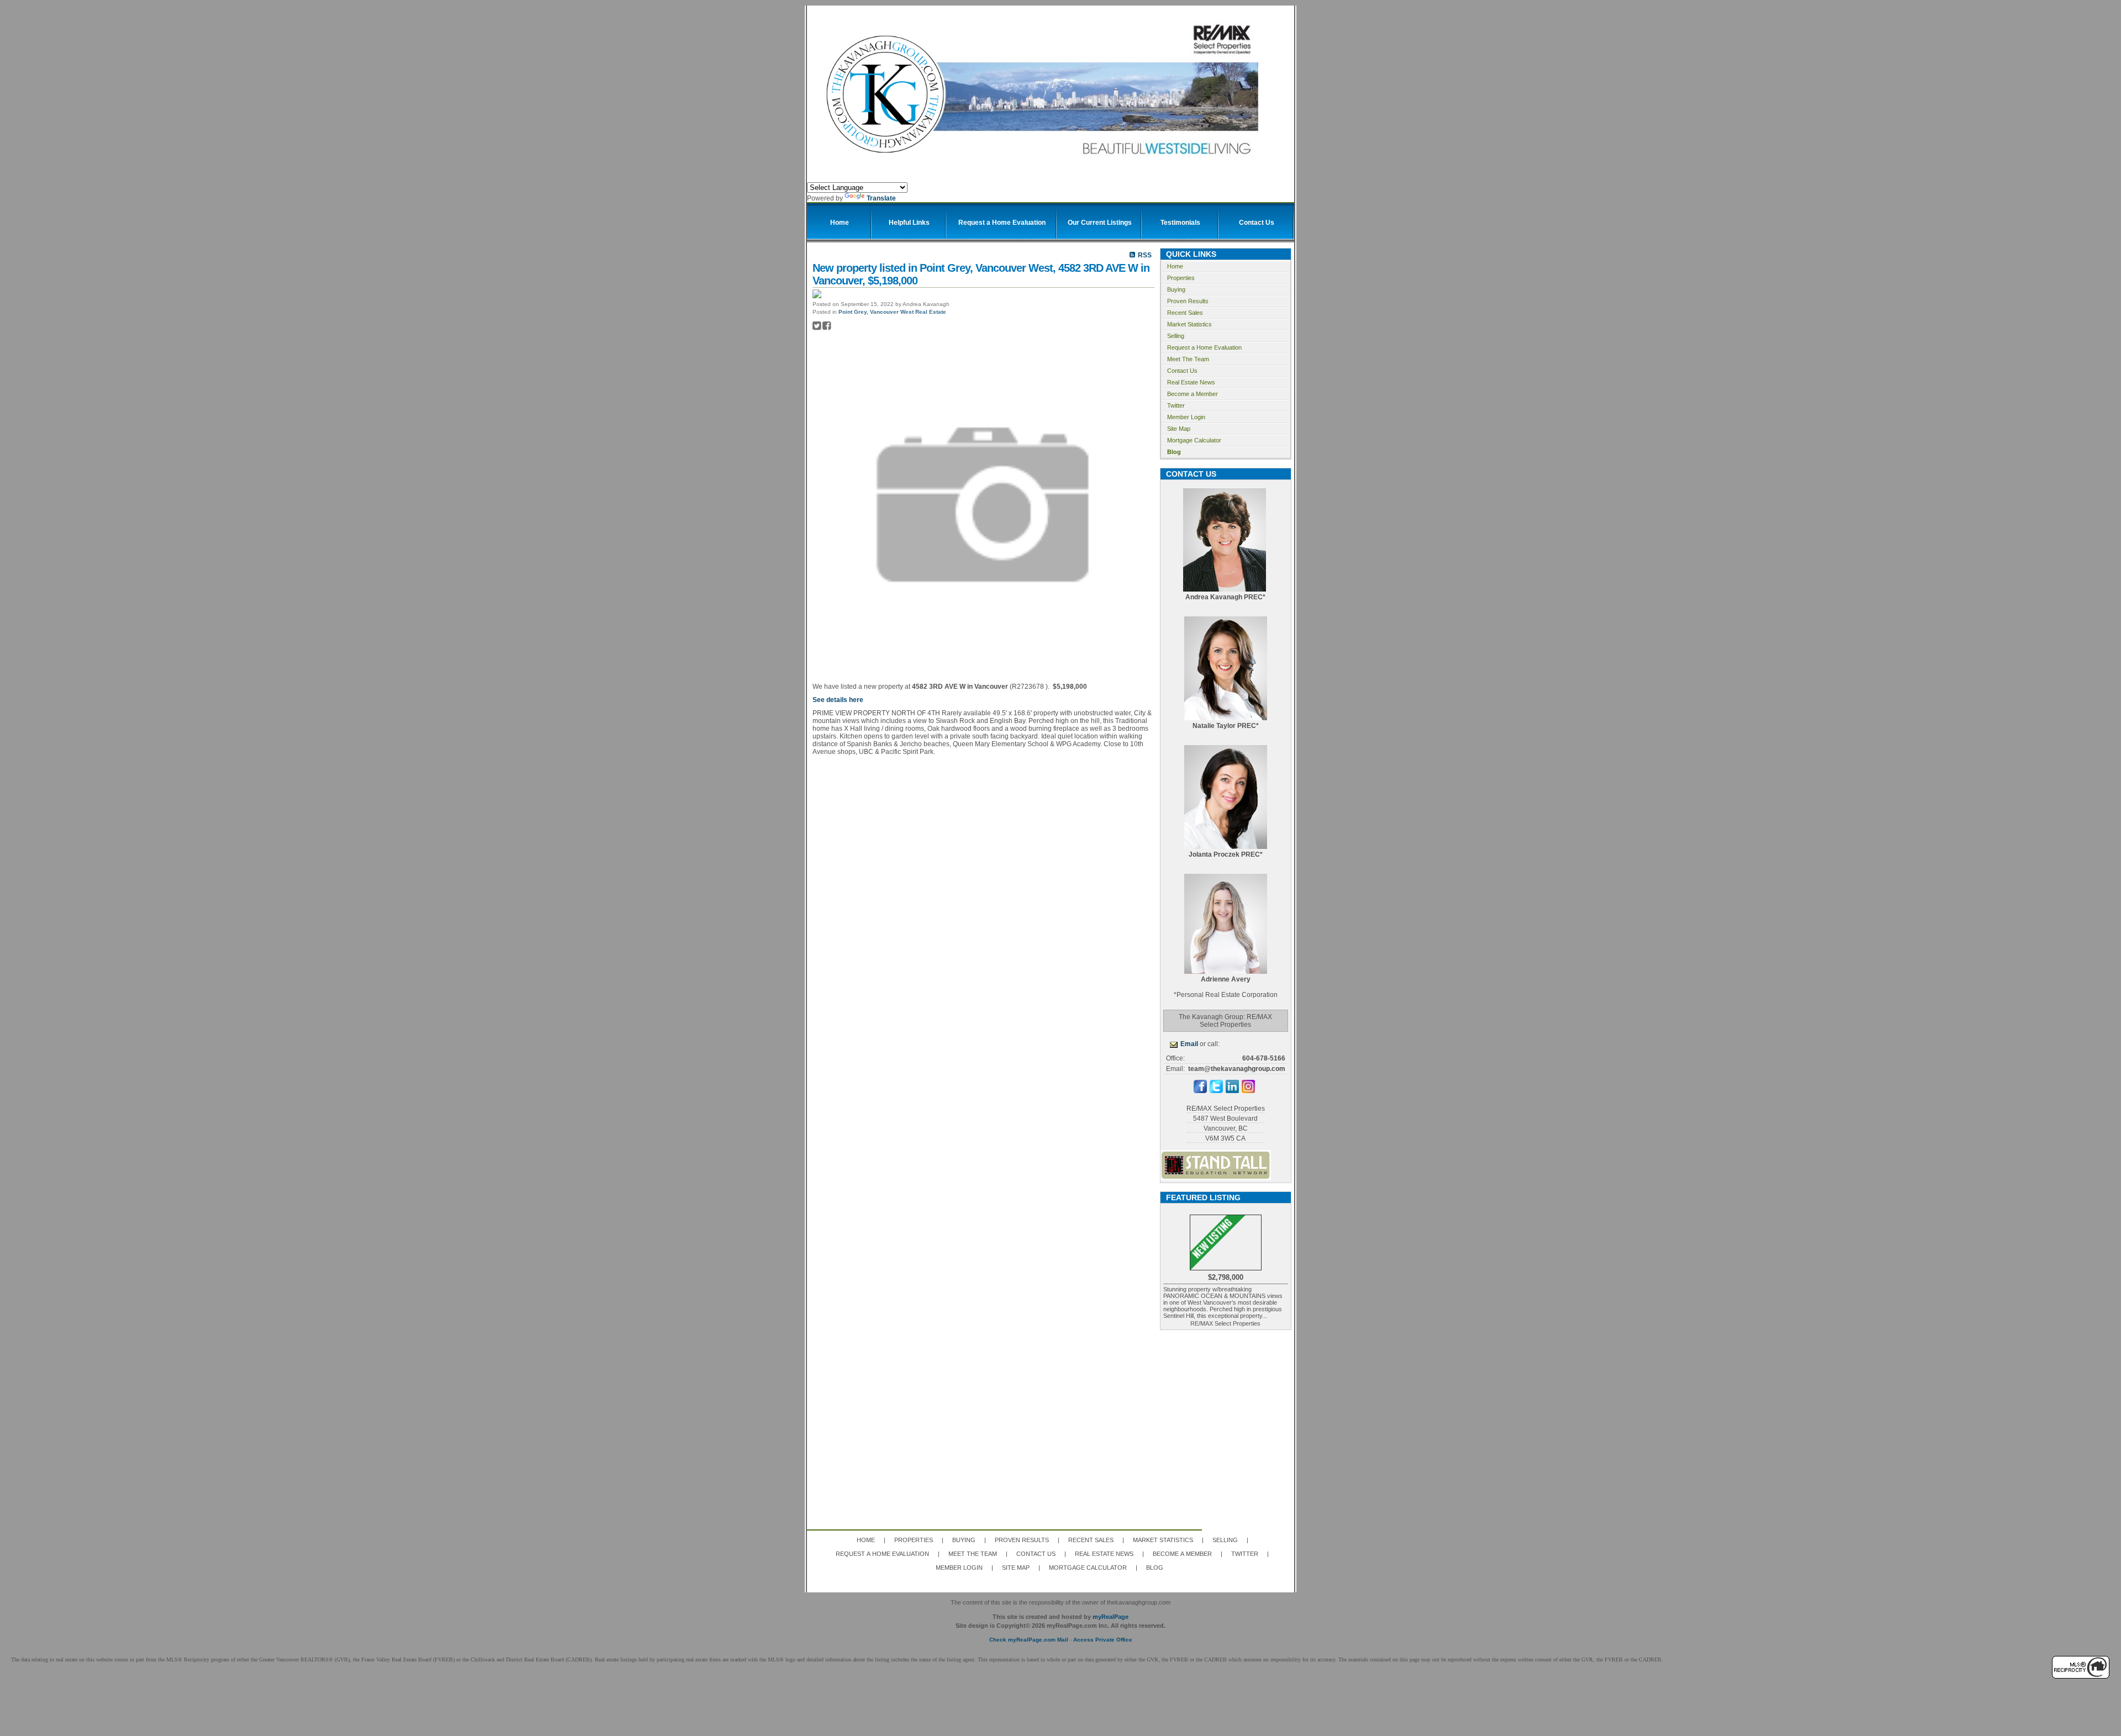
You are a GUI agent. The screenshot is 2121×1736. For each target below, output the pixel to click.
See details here (838, 700)
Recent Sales (1185, 313)
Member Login (1186, 417)
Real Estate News (1191, 382)
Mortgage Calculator (1194, 440)
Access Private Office (1103, 1640)
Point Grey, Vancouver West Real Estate (892, 312)
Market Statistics (1189, 324)
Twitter (1176, 405)
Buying (1176, 289)
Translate (881, 198)
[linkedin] (1232, 1091)
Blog (1174, 452)
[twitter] (1216, 1091)
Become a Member (1193, 394)
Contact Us (1182, 371)
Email (1189, 1044)
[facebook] (1200, 1091)
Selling (1176, 336)
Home (1175, 266)
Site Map (1179, 429)
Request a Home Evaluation (1204, 347)
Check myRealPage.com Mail (1029, 1640)
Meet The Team (1188, 359)
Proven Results (1188, 301)
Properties (1181, 278)
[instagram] (1248, 1091)
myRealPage (1110, 1617)
